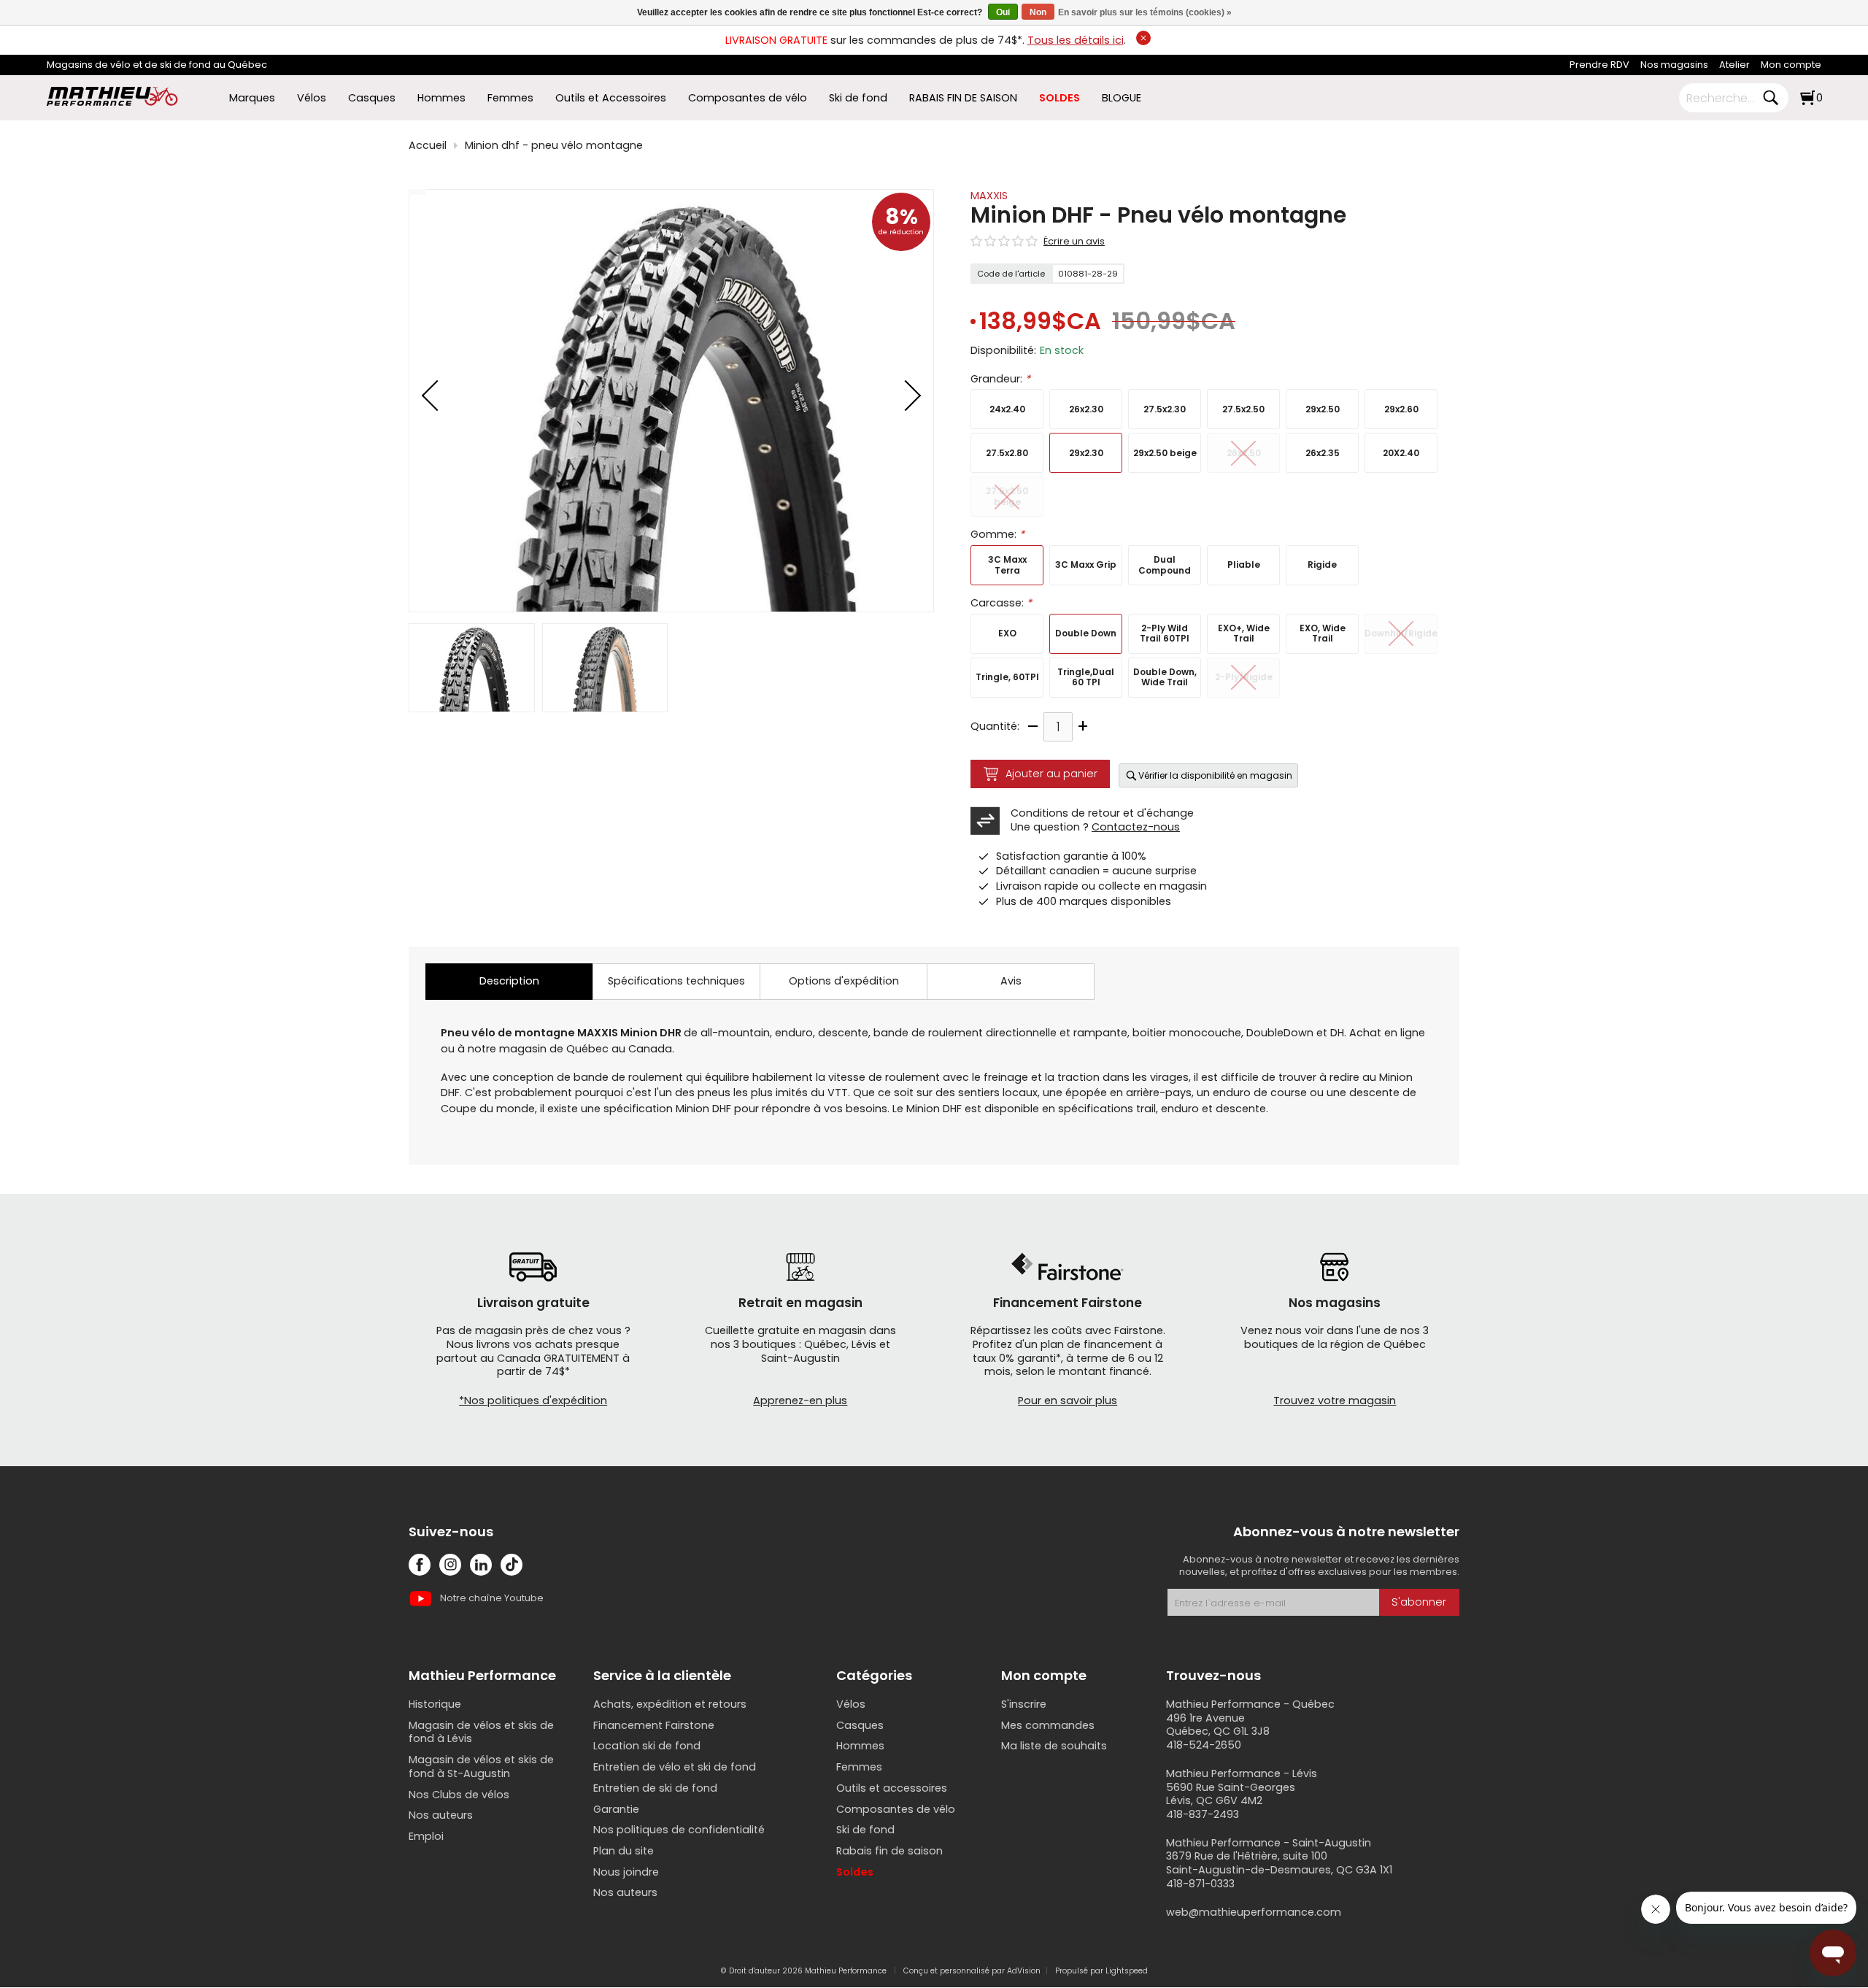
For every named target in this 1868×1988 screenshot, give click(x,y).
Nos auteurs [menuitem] (441, 1815)
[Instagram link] (450, 1565)
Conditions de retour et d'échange (1102, 813)
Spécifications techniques (676, 981)
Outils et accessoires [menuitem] (892, 1788)
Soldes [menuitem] (855, 1872)
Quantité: (995, 727)
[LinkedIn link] (481, 1565)
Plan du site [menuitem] (624, 1851)
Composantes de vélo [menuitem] (748, 98)
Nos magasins (1674, 65)
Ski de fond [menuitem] (858, 98)
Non (1038, 12)
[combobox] (1723, 98)
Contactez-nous (1136, 827)
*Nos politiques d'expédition (533, 1401)
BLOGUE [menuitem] (1122, 98)
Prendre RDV (1599, 65)
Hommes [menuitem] (441, 98)
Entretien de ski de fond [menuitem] (655, 1788)
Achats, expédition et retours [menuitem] (670, 1704)
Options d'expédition (844, 981)
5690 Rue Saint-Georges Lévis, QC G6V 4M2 (1231, 1794)
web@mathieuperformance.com (1254, 1912)
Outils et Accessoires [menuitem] (611, 98)
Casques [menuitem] (372, 98)
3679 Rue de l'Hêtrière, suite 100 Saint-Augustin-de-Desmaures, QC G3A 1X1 (1279, 1863)
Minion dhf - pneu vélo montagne (554, 146)
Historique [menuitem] (435, 1704)
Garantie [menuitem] (616, 1809)
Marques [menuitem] (252, 98)
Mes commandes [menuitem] (1048, 1725)
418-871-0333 (1200, 1884)
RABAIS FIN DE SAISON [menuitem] (963, 98)
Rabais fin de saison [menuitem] (889, 1851)
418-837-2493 (1203, 1814)
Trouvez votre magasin (1335, 1401)
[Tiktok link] (512, 1565)
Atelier (1734, 65)
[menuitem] (1599, 65)
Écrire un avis (1074, 242)
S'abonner (1419, 1602)
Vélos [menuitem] (312, 98)
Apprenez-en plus (800, 1401)
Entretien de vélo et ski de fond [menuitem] (675, 1767)
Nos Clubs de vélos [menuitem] (459, 1795)
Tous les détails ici (1076, 40)
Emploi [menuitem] (426, 1836)
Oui (1003, 12)
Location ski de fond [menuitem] (647, 1746)
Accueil (428, 146)
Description (509, 981)
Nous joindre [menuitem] (626, 1872)
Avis (1011, 981)
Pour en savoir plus (1068, 1401)
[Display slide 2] (605, 668)
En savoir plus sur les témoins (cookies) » (1145, 12)
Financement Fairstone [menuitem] (654, 1725)
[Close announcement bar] (1143, 38)
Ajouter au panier (1051, 774)
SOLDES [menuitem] (1060, 98)
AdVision (1024, 1971)
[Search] (1770, 98)
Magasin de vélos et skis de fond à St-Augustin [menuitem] (481, 1767)
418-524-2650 (1204, 1745)
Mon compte (1791, 65)
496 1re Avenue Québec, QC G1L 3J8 (1218, 1725)
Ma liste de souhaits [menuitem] (1054, 1746)
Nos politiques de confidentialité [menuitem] (679, 1830)
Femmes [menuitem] (510, 98)
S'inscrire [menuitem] (1024, 1704)
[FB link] (420, 1565)
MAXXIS (989, 196)
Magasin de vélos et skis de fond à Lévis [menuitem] (481, 1732)
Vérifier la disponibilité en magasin (1215, 775)
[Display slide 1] (472, 668)
